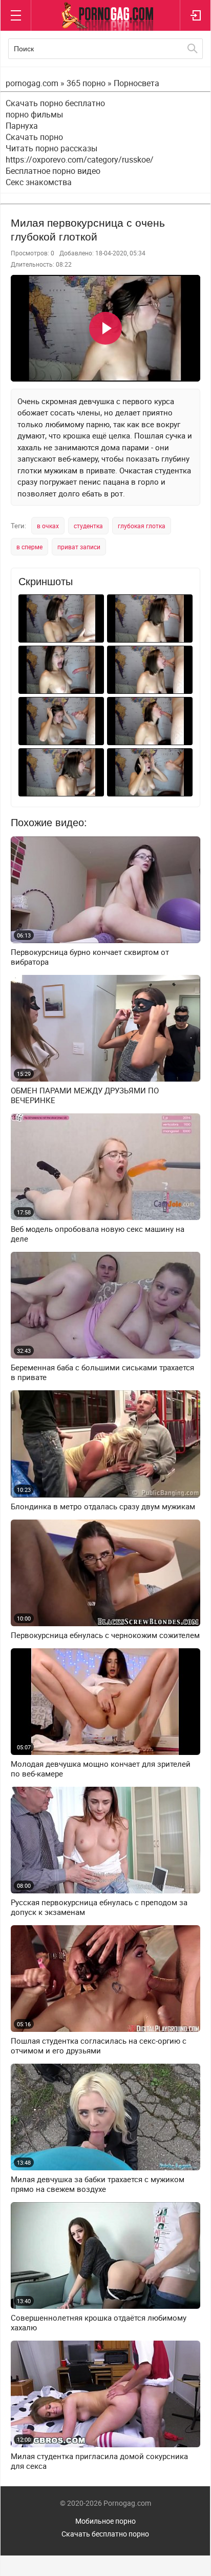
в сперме (29, 547)
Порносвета (136, 83)
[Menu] (16, 15)
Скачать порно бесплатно (55, 103)
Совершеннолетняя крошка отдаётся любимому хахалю (99, 2323)
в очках (48, 526)
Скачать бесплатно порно (105, 2534)
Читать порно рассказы (51, 148)
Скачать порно (34, 137)
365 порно (86, 83)
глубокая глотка (142, 526)
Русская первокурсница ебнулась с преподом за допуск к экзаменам (99, 1907)
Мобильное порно (105, 2521)
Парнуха (22, 126)
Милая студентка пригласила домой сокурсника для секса (99, 2461)
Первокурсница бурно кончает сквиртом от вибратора (90, 957)
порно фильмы (34, 114)
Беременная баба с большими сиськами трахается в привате (102, 1372)
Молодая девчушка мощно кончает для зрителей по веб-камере (101, 1769)
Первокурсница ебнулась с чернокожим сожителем (105, 1635)
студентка (88, 526)
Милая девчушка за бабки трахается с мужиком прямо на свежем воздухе (98, 2184)
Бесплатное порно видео (53, 171)
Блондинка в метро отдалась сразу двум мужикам (103, 1506)
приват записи (79, 547)
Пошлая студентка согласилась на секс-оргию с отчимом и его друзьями (99, 2046)
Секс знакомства (39, 182)
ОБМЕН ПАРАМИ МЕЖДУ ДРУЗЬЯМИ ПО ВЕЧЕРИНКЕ (85, 1095)
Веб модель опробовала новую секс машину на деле (98, 1234)
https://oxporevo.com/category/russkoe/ (80, 159)
